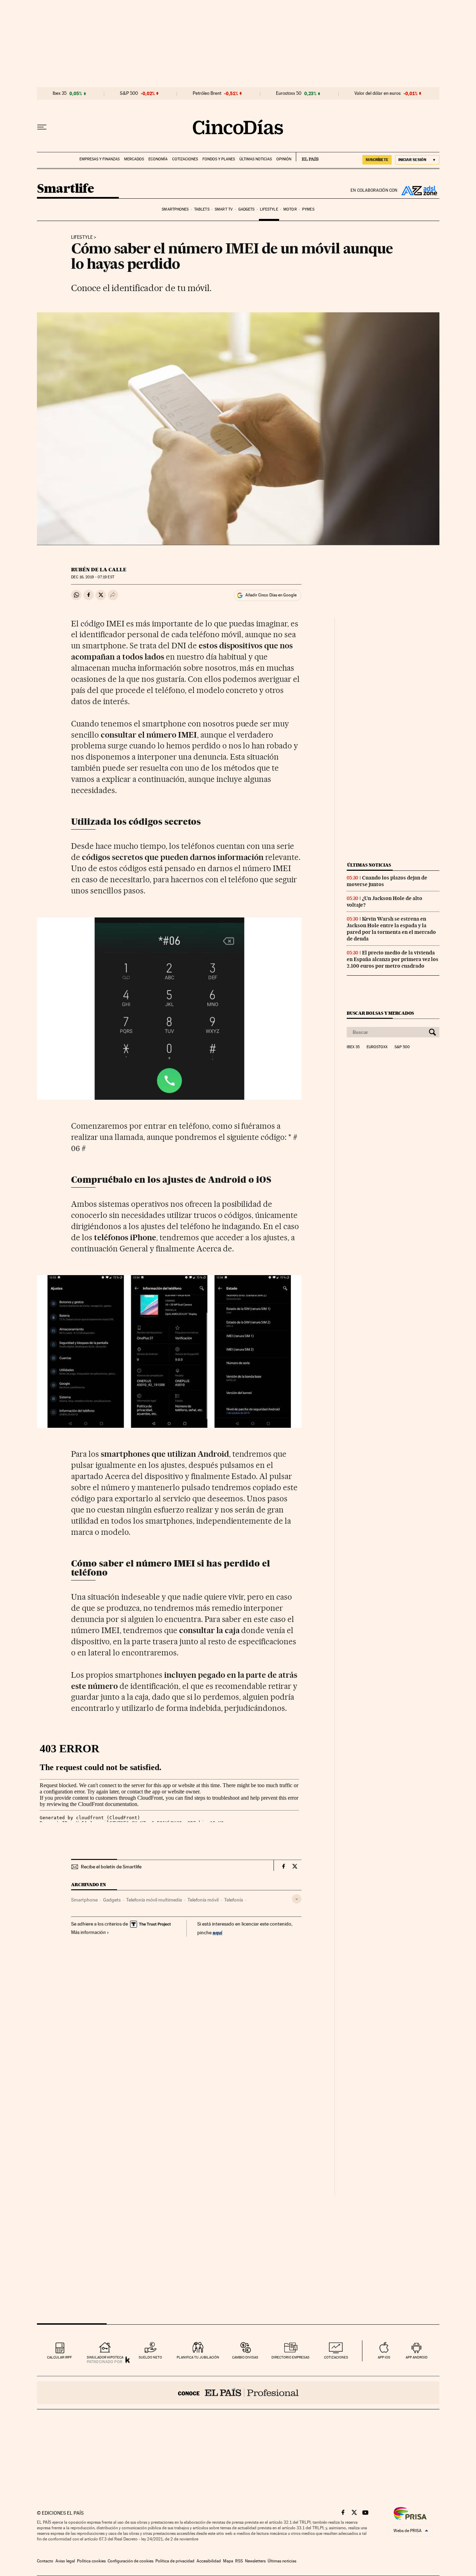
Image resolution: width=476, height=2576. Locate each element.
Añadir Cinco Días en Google (271, 595)
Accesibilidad (209, 2561)
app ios (384, 2357)
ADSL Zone (419, 190)
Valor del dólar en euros (378, 93)
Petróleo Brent (207, 93)
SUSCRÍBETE (377, 160)
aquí (217, 1932)
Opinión (284, 159)
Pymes (308, 209)
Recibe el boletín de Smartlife (111, 1867)
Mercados (134, 159)
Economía (158, 159)
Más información (89, 1932)
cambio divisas (245, 2357)
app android (417, 2357)
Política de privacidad (175, 2561)
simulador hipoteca (105, 2357)
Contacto (45, 2561)
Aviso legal (65, 2561)
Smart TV (224, 209)
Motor (290, 209)
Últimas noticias (256, 159)
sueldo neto (150, 2357)
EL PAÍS (307, 157)
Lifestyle (269, 209)
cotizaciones (336, 2357)
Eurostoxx (377, 1047)
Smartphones (175, 209)
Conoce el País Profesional (238, 2393)
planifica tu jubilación (198, 2357)
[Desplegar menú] (42, 127)
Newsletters (255, 2561)
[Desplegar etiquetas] (297, 1899)
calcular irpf (59, 2357)
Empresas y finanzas (99, 159)
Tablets (202, 209)
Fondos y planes (219, 159)
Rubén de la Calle (99, 570)
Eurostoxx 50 (289, 93)
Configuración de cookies (130, 2561)
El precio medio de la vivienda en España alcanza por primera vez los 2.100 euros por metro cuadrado (393, 959)
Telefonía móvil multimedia (154, 1900)
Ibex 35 (60, 93)
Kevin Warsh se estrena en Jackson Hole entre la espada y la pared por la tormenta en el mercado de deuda (391, 929)
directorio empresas (290, 2357)
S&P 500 (129, 93)
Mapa (228, 2561)
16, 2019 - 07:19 (93, 577)
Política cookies (91, 2561)
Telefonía (233, 1900)
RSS (239, 2561)
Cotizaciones (185, 159)
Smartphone (84, 1900)
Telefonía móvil (203, 1900)
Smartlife (66, 189)
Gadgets (247, 209)
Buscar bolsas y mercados (380, 1013)
